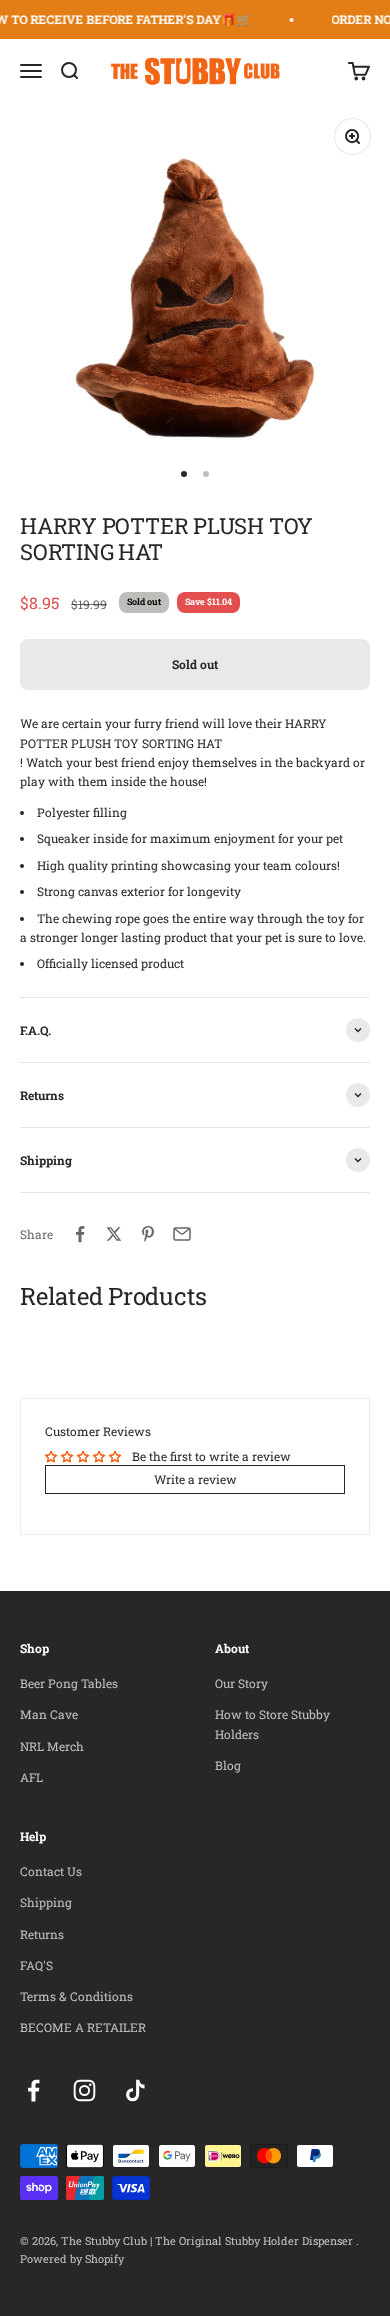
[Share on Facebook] (80, 1234)
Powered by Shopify (72, 2258)
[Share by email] (182, 1234)
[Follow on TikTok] (135, 2090)
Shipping (46, 1902)
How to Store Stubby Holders (272, 1723)
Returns (42, 1934)
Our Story (241, 1683)
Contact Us (51, 1871)
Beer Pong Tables (69, 1683)
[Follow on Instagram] (84, 2090)
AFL (31, 1777)
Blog (228, 1765)
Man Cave (49, 1714)
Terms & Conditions (76, 1996)
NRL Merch (52, 1746)
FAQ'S (36, 1965)
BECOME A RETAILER (83, 2027)
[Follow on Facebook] (33, 2090)
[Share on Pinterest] (148, 1234)
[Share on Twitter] (114, 1234)
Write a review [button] (195, 1479)
